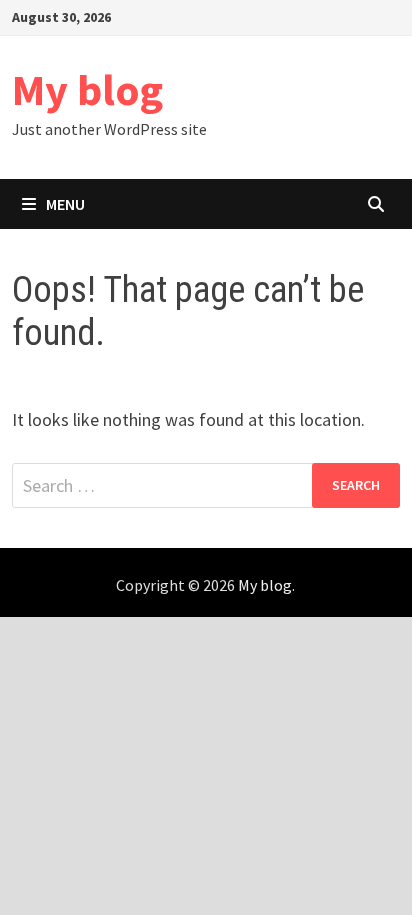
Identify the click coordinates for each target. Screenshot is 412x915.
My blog (87, 89)
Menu (64, 204)
